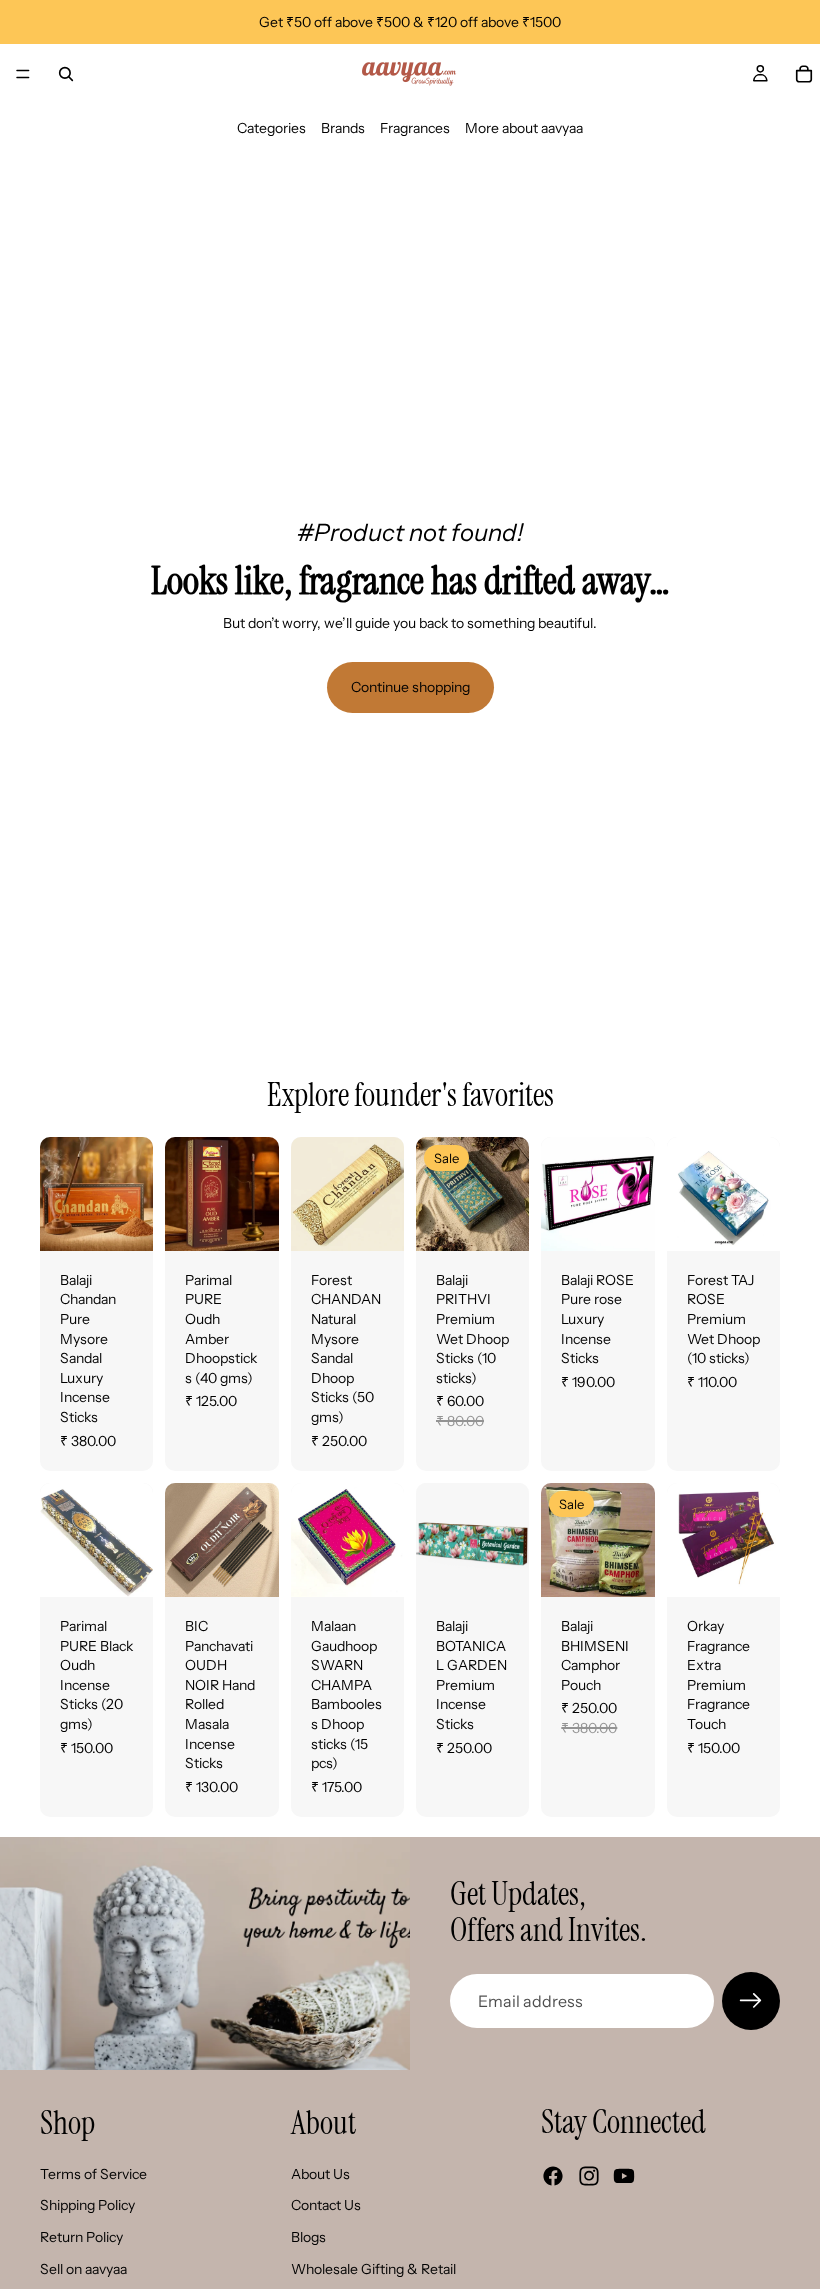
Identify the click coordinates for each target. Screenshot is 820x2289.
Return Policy (81, 2237)
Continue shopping (410, 687)
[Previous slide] (62, 1194)
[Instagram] (589, 2176)
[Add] (248, 1220)
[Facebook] (553, 2176)
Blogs (308, 2237)
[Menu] (23, 74)
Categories (271, 128)
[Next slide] (131, 1194)
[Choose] (123, 1220)
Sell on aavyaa (83, 2268)
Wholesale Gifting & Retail (373, 2268)
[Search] (66, 74)
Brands (343, 128)
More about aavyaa (524, 128)
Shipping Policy (87, 2205)
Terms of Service (93, 2174)
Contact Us (326, 2205)
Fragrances (415, 128)
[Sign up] (751, 2001)
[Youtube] (624, 2176)
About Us (320, 2174)
